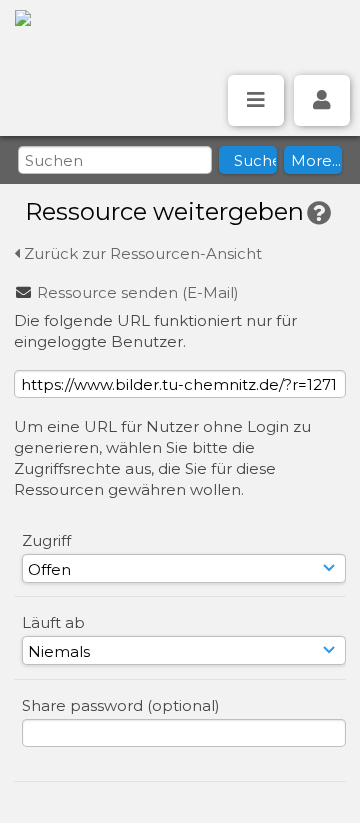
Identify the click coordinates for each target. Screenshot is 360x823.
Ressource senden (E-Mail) (138, 292)
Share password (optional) (121, 705)
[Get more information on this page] (319, 213)
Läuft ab (53, 622)
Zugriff (46, 540)
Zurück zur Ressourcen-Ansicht (141, 253)
